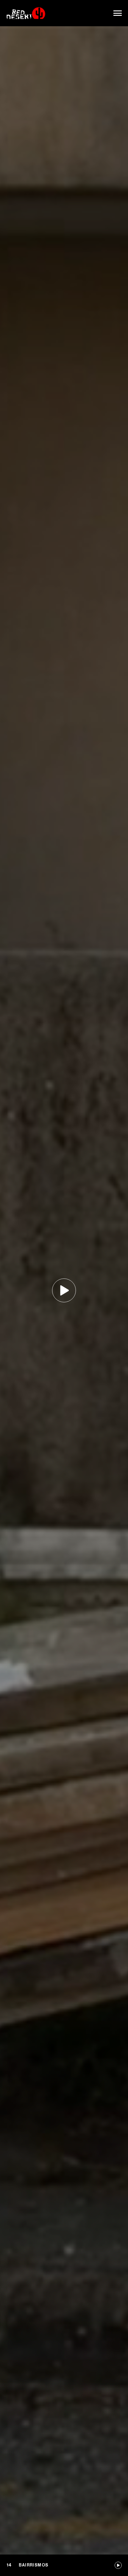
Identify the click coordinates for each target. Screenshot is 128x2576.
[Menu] (118, 13)
